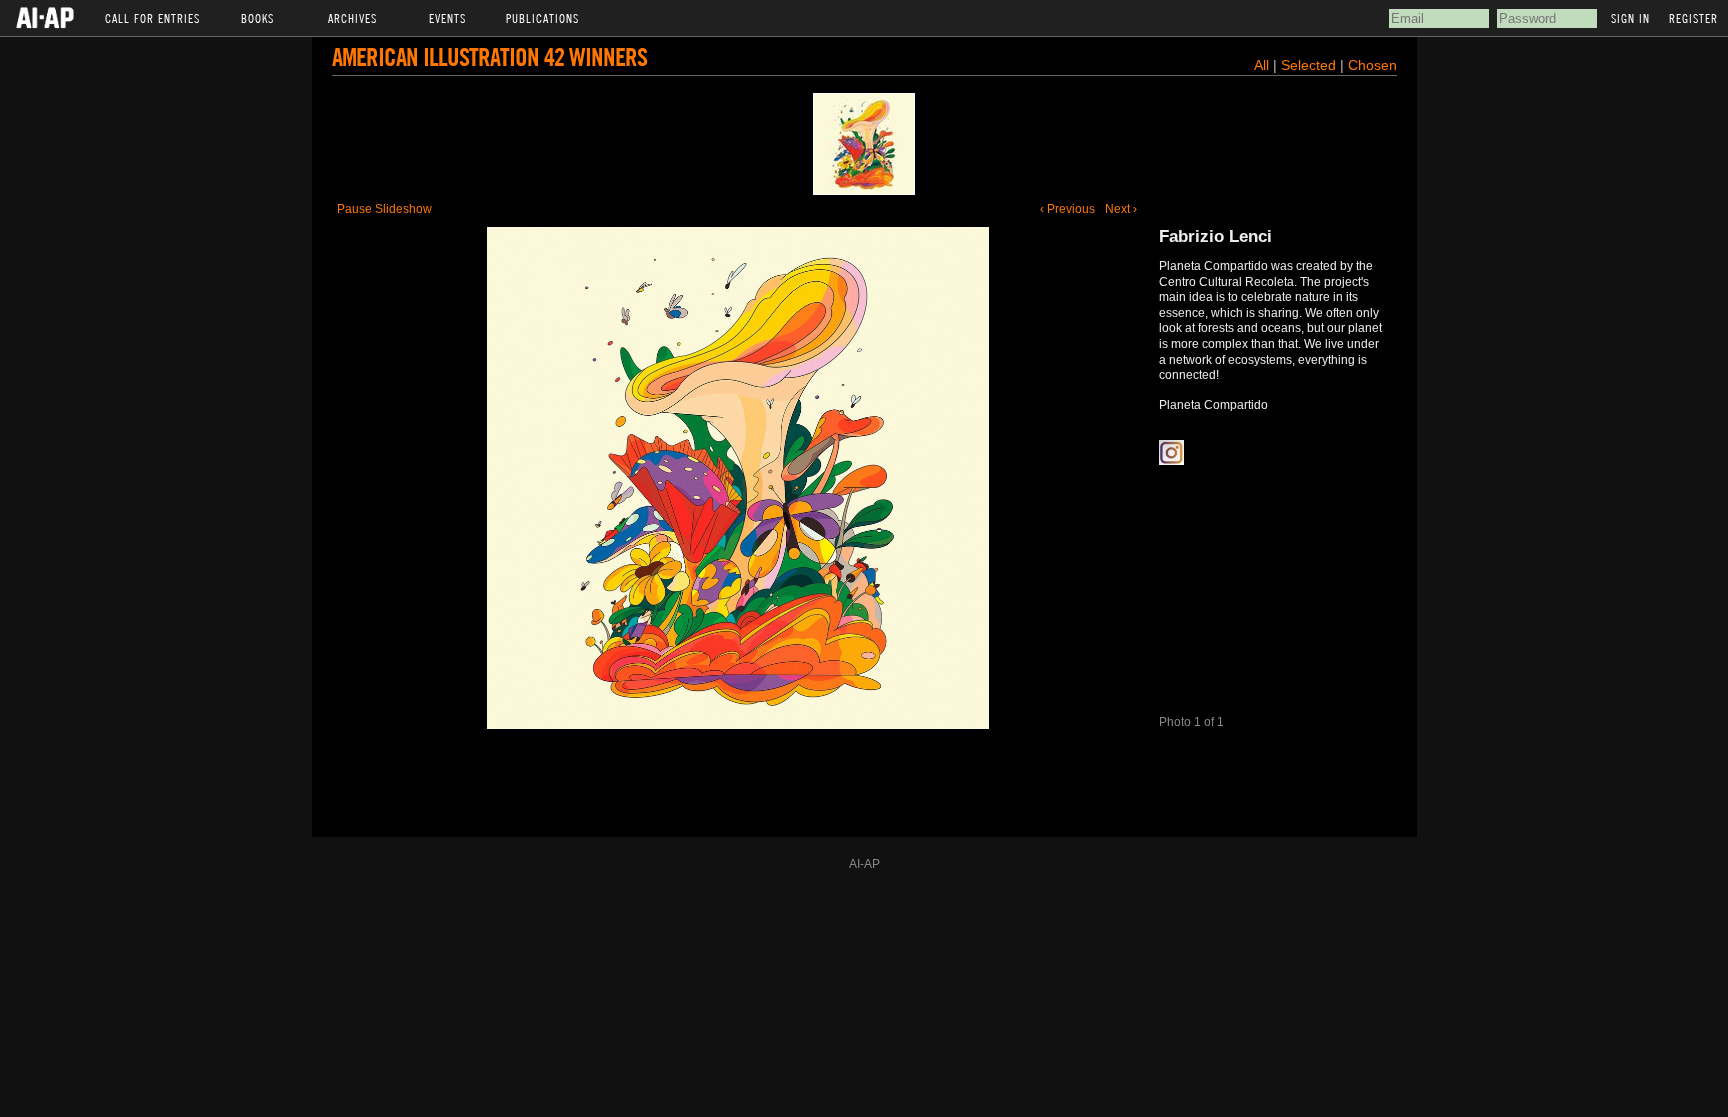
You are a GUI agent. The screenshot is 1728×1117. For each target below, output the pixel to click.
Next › (1121, 209)
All (1261, 65)
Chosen (1372, 65)
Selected (1310, 65)
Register (1693, 18)
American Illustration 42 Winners (489, 56)
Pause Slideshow (384, 209)
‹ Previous (1067, 209)
